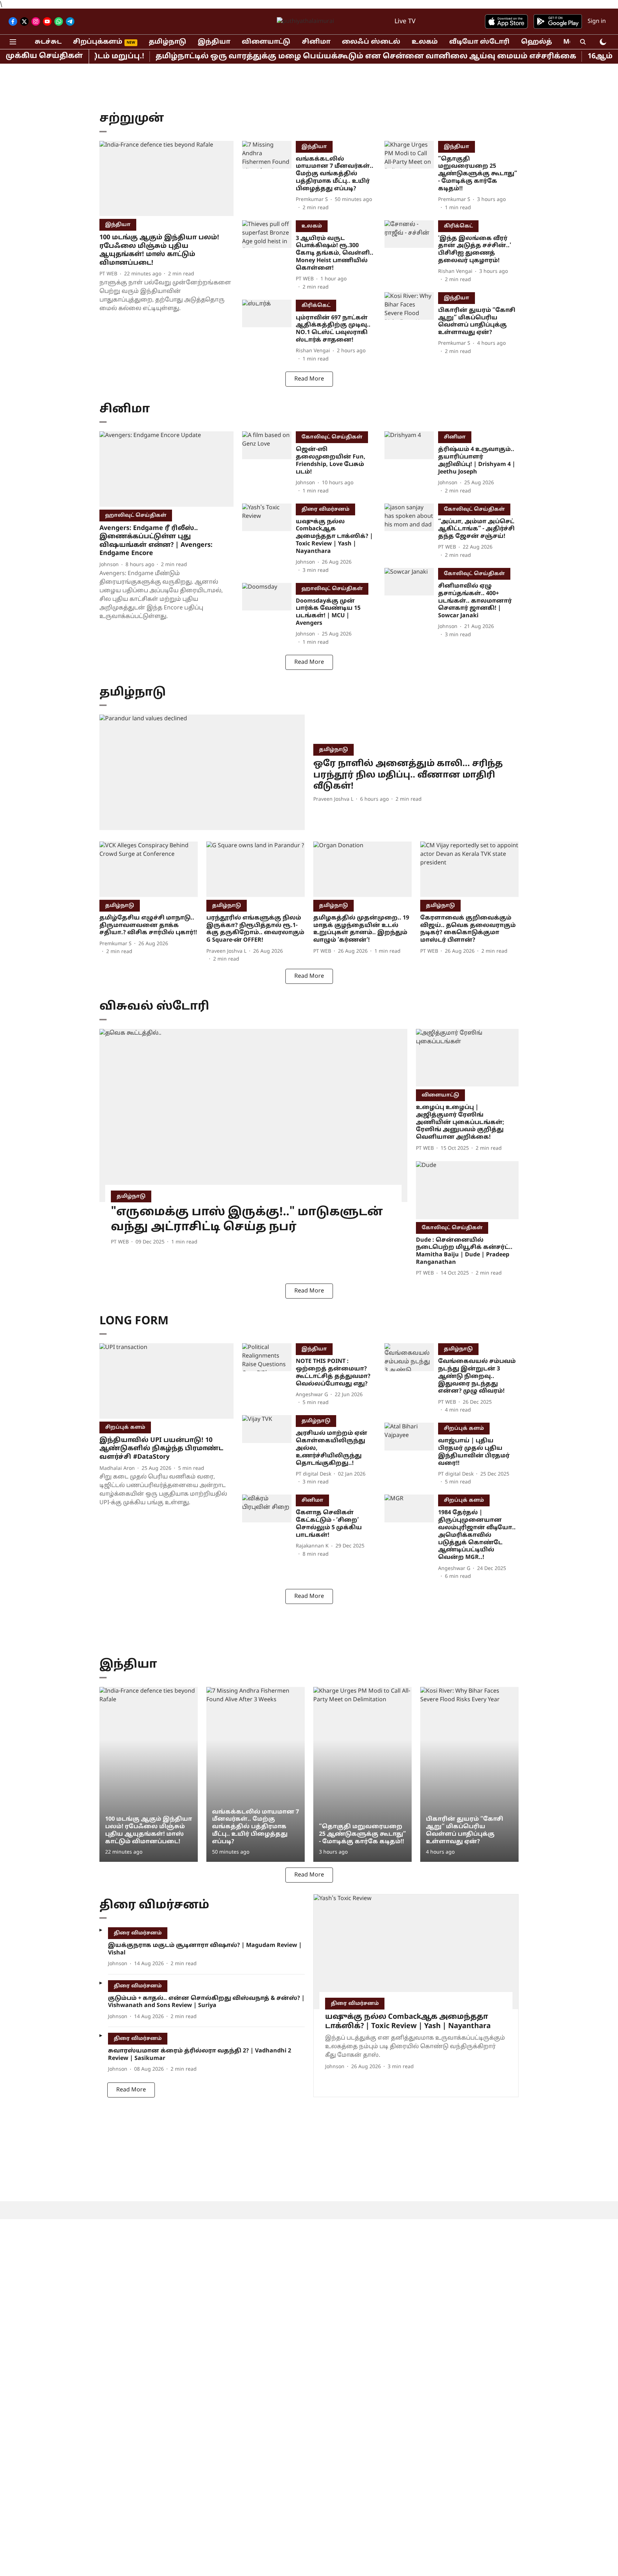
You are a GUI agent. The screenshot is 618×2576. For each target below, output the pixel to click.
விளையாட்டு (266, 42)
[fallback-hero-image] (166, 179)
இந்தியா (214, 42)
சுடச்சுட (48, 42)
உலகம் (425, 42)
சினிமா (316, 42)
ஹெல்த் (536, 42)
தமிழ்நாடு (168, 42)
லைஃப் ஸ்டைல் (371, 42)
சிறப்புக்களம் (98, 42)
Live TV (405, 22)
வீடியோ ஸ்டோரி (479, 42)
